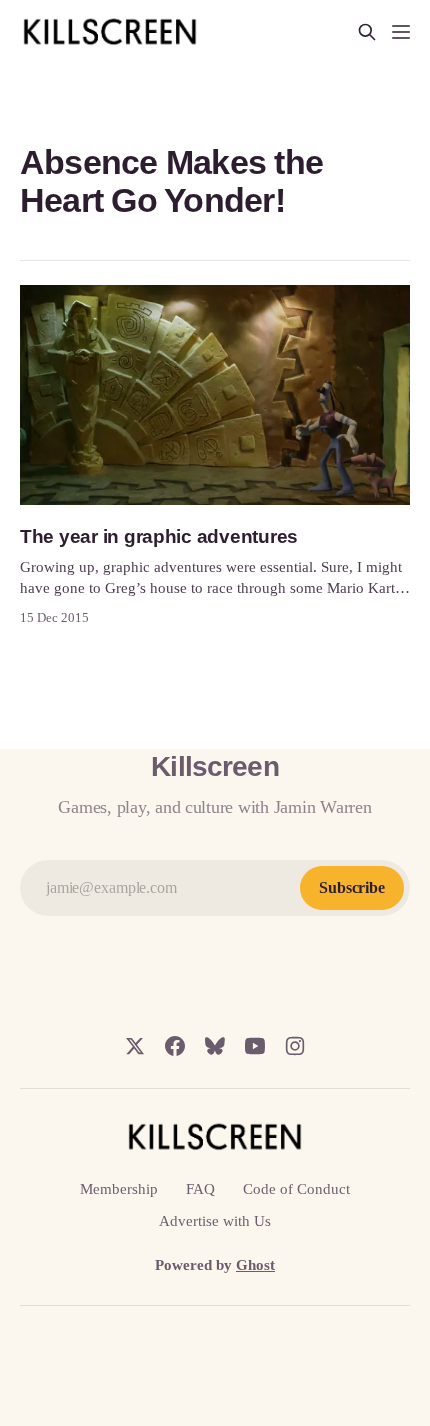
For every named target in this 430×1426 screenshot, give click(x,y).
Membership (119, 1189)
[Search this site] (367, 32)
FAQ (200, 1189)
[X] (135, 1046)
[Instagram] (295, 1046)
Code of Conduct (296, 1189)
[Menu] (401, 32)
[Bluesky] (215, 1046)
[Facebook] (175, 1046)
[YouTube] (255, 1046)
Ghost (255, 1265)
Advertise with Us (215, 1221)
